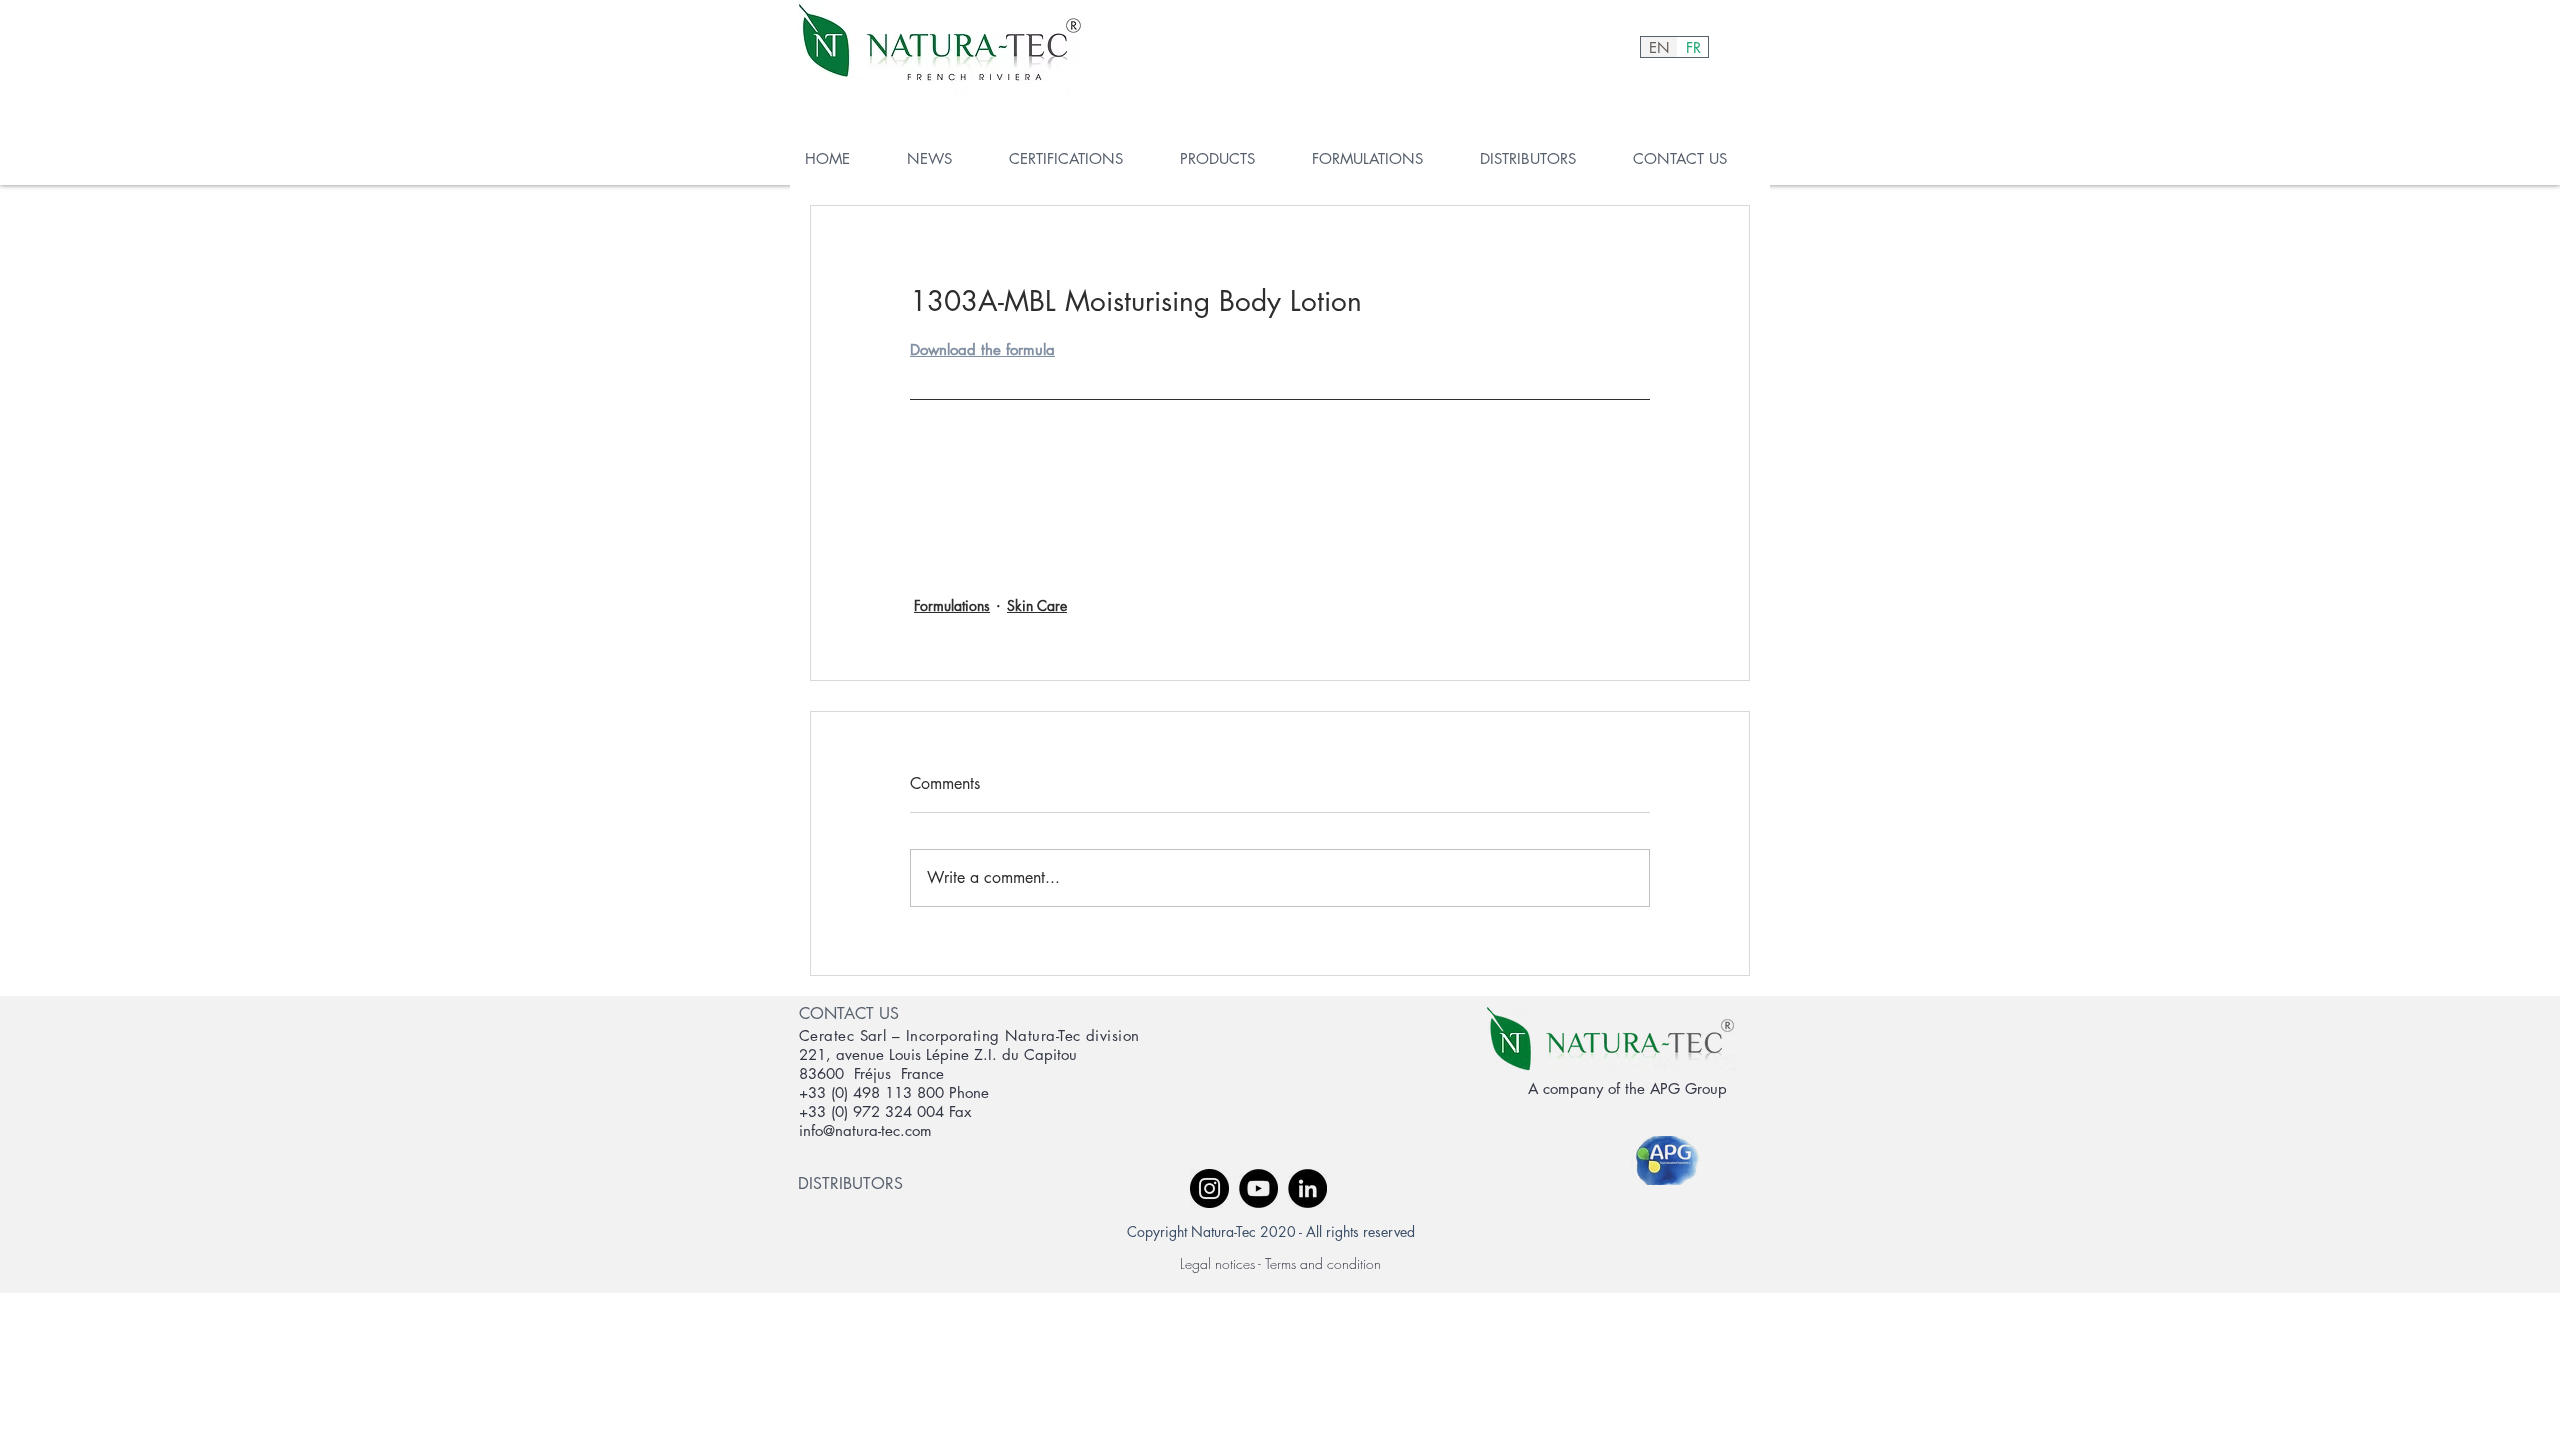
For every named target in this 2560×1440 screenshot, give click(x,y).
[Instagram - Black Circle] (1209, 1188)
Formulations (952, 605)
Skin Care (1037, 605)
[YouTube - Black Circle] (1258, 1188)
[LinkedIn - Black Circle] (1307, 1188)
